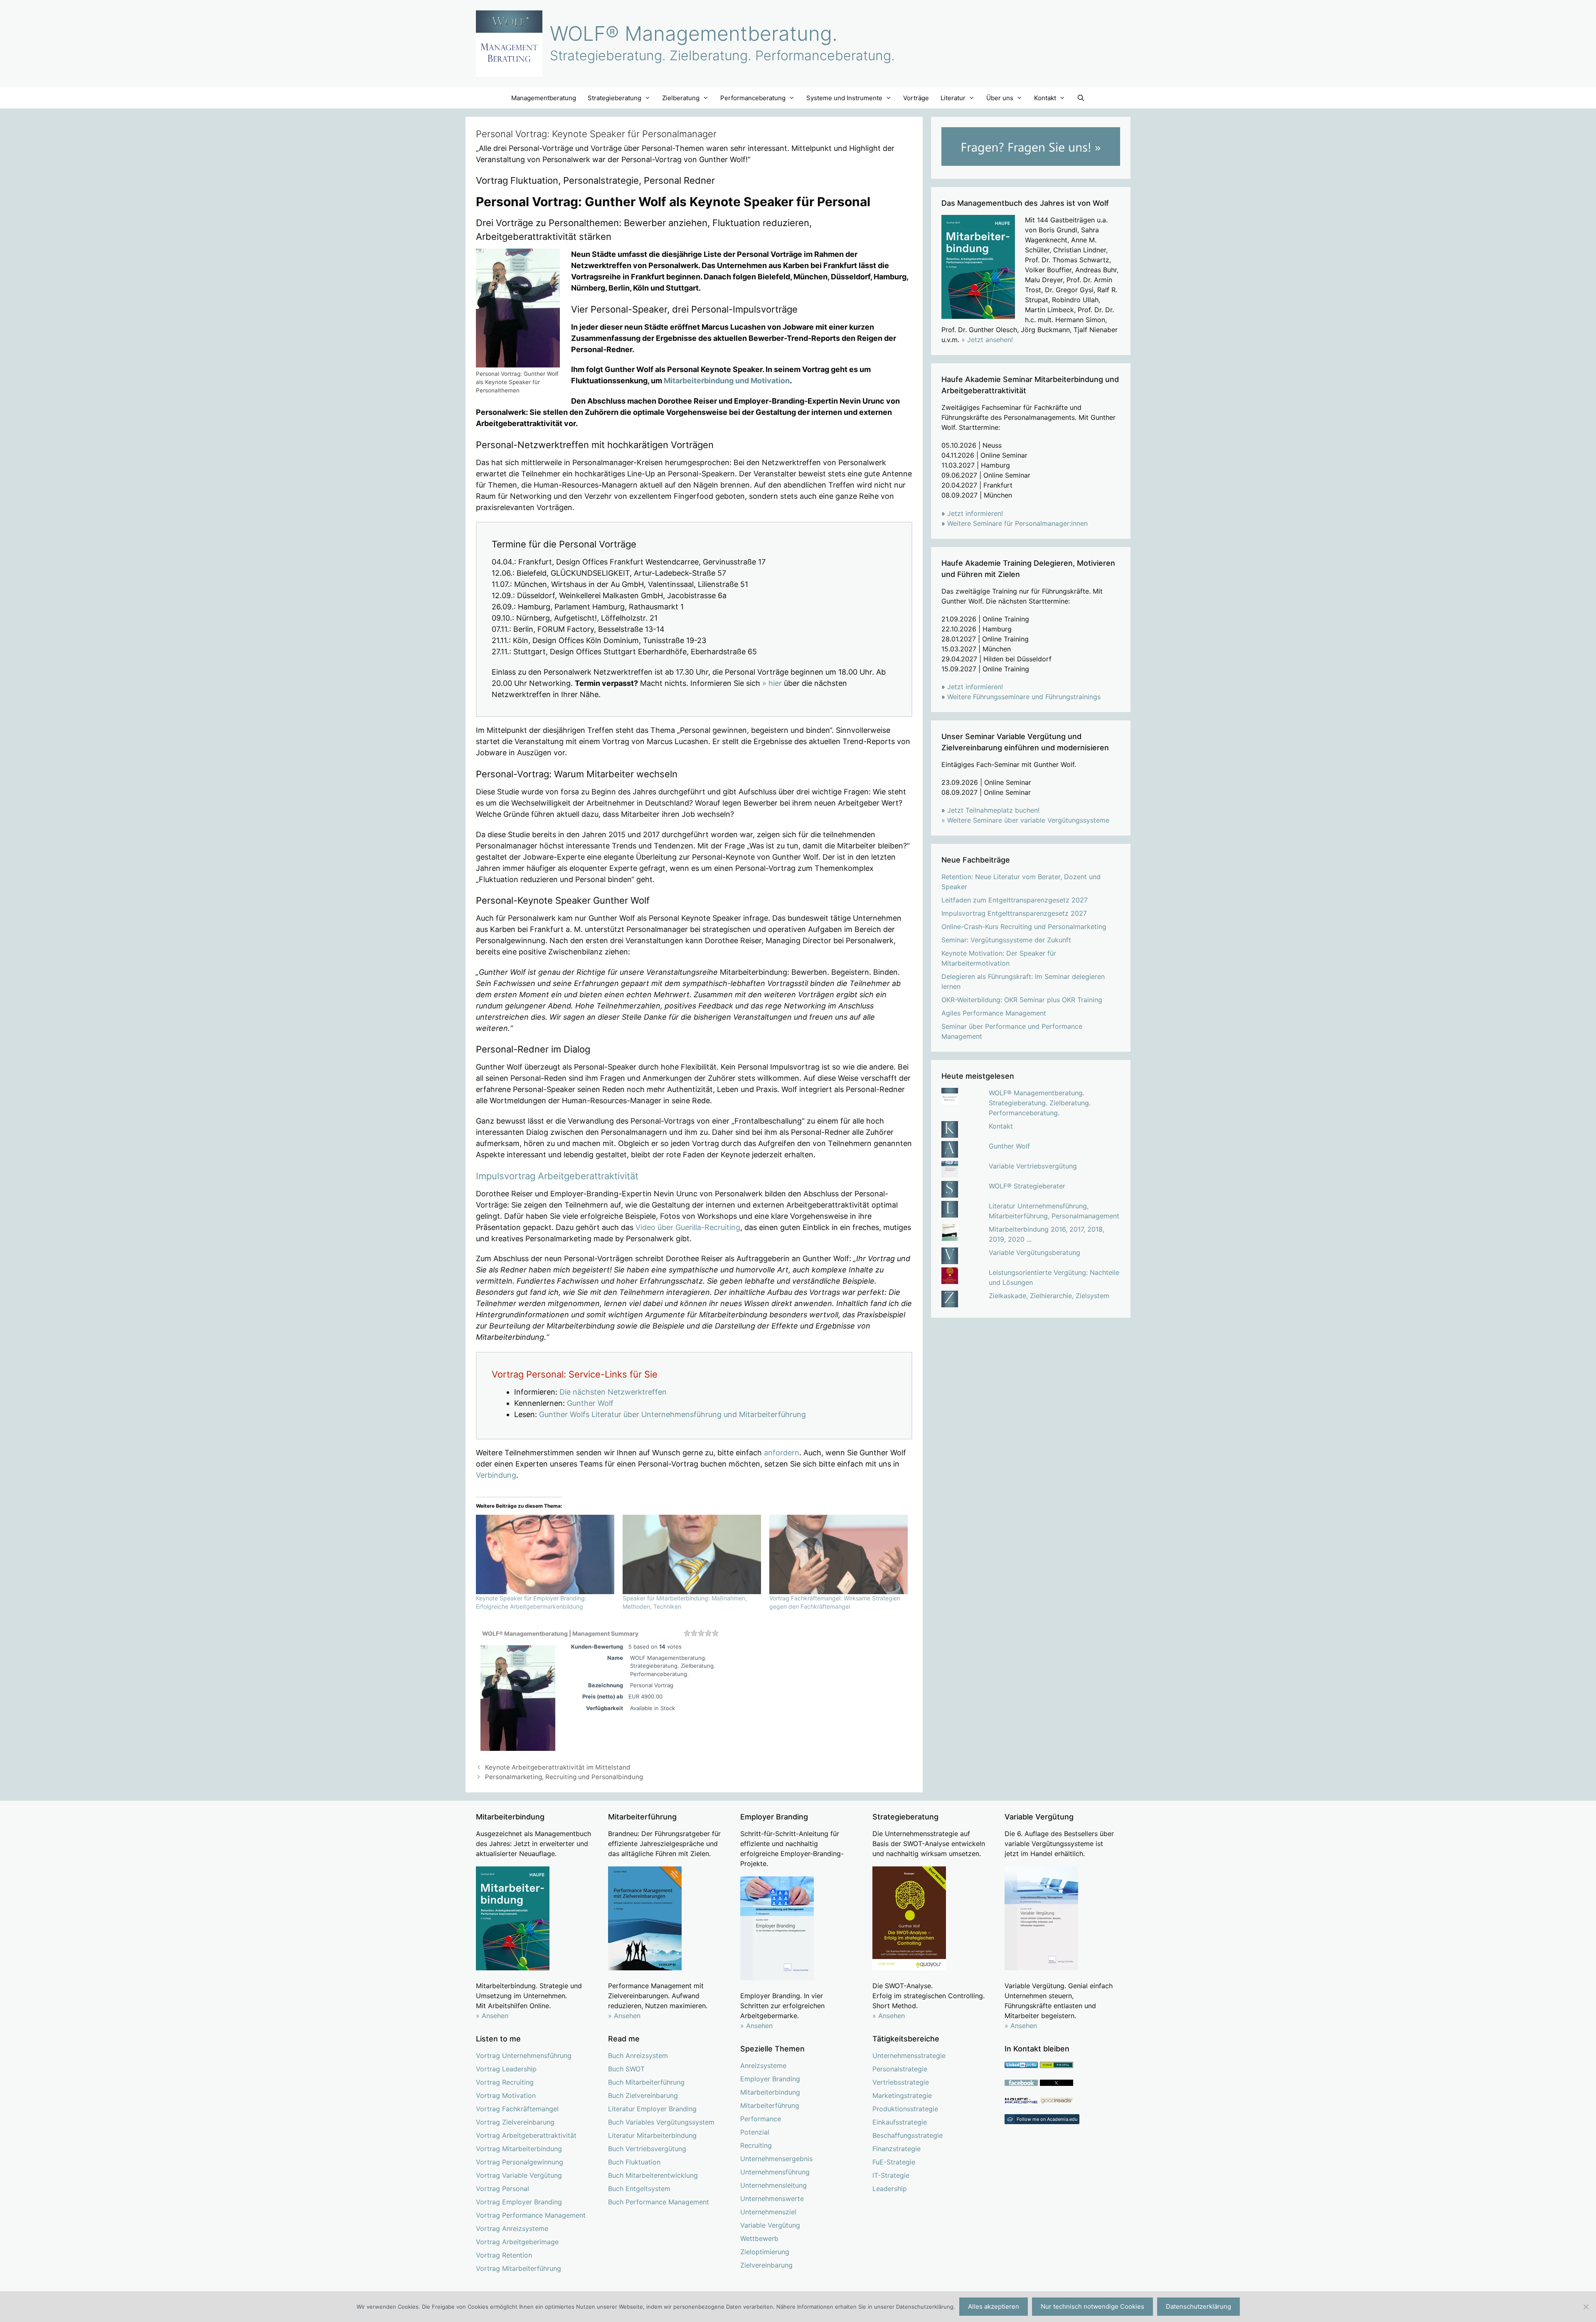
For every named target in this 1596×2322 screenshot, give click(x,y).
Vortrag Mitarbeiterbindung (519, 2149)
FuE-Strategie (894, 2162)
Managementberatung (544, 98)
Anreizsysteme (763, 2066)
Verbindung (496, 1475)
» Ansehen (492, 2016)
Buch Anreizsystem (638, 2056)
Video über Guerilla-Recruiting (688, 1227)
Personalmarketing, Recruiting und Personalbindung (564, 1777)
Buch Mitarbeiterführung (646, 2082)
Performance (761, 2119)
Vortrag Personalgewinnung (520, 2162)
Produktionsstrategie (905, 2109)
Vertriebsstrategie (901, 2082)
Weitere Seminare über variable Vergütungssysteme (1028, 820)
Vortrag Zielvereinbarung (515, 2122)
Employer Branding (770, 2079)
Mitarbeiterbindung (770, 2092)
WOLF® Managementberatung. (694, 33)
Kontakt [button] (1045, 98)
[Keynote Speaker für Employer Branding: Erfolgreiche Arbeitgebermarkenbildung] (545, 1554)
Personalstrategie (900, 2069)
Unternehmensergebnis (776, 2159)
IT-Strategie (891, 2175)
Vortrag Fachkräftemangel (517, 2109)
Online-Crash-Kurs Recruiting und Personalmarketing (1024, 927)
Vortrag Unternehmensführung (524, 2056)
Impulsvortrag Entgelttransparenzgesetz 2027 (1014, 913)
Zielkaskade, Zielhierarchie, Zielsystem (1049, 1296)
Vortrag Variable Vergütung (519, 2175)
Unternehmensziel (768, 2212)
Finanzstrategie (897, 2149)
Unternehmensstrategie (909, 2056)
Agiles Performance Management (994, 1013)
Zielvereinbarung (766, 2265)
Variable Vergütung (770, 2225)
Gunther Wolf (590, 1403)
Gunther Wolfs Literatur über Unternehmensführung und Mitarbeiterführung (672, 1414)
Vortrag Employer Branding (519, 2202)
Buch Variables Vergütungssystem (661, 2122)
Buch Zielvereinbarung (643, 2095)
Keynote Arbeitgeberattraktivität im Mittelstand (558, 1767)
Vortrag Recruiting (505, 2082)
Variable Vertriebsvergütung (1033, 1166)
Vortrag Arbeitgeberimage (517, 2242)
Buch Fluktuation (634, 2162)
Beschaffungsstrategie (908, 2135)
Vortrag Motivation (506, 2095)
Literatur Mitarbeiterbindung (652, 2135)
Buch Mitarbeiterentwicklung (653, 2175)
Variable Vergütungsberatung (1034, 1252)
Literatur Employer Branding (652, 2109)
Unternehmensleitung (773, 2185)
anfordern (782, 1453)
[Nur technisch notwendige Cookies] (1586, 2307)
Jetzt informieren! (975, 513)
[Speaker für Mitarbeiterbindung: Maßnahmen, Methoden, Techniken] (692, 1554)
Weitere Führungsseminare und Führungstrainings (1024, 697)
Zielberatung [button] (681, 98)
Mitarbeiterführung (770, 2105)
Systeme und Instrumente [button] (844, 98)
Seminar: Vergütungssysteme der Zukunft (1006, 940)
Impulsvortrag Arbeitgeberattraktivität (557, 1176)
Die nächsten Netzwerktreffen (613, 1392)
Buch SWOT (626, 2069)
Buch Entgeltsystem (639, 2189)
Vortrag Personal (502, 2189)
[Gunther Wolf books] (1057, 2101)
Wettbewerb (759, 2238)
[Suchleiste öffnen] (1081, 98)
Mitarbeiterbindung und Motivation (727, 381)
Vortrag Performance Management (531, 2215)
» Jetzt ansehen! (987, 340)
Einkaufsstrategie (900, 2122)
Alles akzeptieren (994, 2306)
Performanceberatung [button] (753, 98)
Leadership (890, 2189)
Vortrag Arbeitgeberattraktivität (526, 2135)
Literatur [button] (953, 98)
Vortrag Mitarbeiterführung (518, 2268)
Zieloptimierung (765, 2252)
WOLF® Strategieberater (1027, 1186)
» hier (772, 683)
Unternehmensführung (775, 2172)
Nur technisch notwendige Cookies (1092, 2306)
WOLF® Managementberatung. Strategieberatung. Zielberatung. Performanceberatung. (1040, 1103)
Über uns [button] (1000, 98)
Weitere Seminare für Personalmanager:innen (1017, 523)
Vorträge (916, 98)
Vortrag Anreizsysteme (512, 2228)
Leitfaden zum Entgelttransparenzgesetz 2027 (1015, 900)
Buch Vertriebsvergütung (647, 2149)
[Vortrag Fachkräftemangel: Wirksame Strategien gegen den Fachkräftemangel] (839, 1554)
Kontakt (1001, 1126)
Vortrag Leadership (506, 2069)
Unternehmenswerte (772, 2199)
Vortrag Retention (504, 2255)
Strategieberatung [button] (615, 98)
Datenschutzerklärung (1198, 2306)
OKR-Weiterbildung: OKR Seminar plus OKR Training (1022, 1000)
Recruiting (756, 2145)
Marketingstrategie (902, 2095)
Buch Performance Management (659, 2202)
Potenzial (755, 2132)
